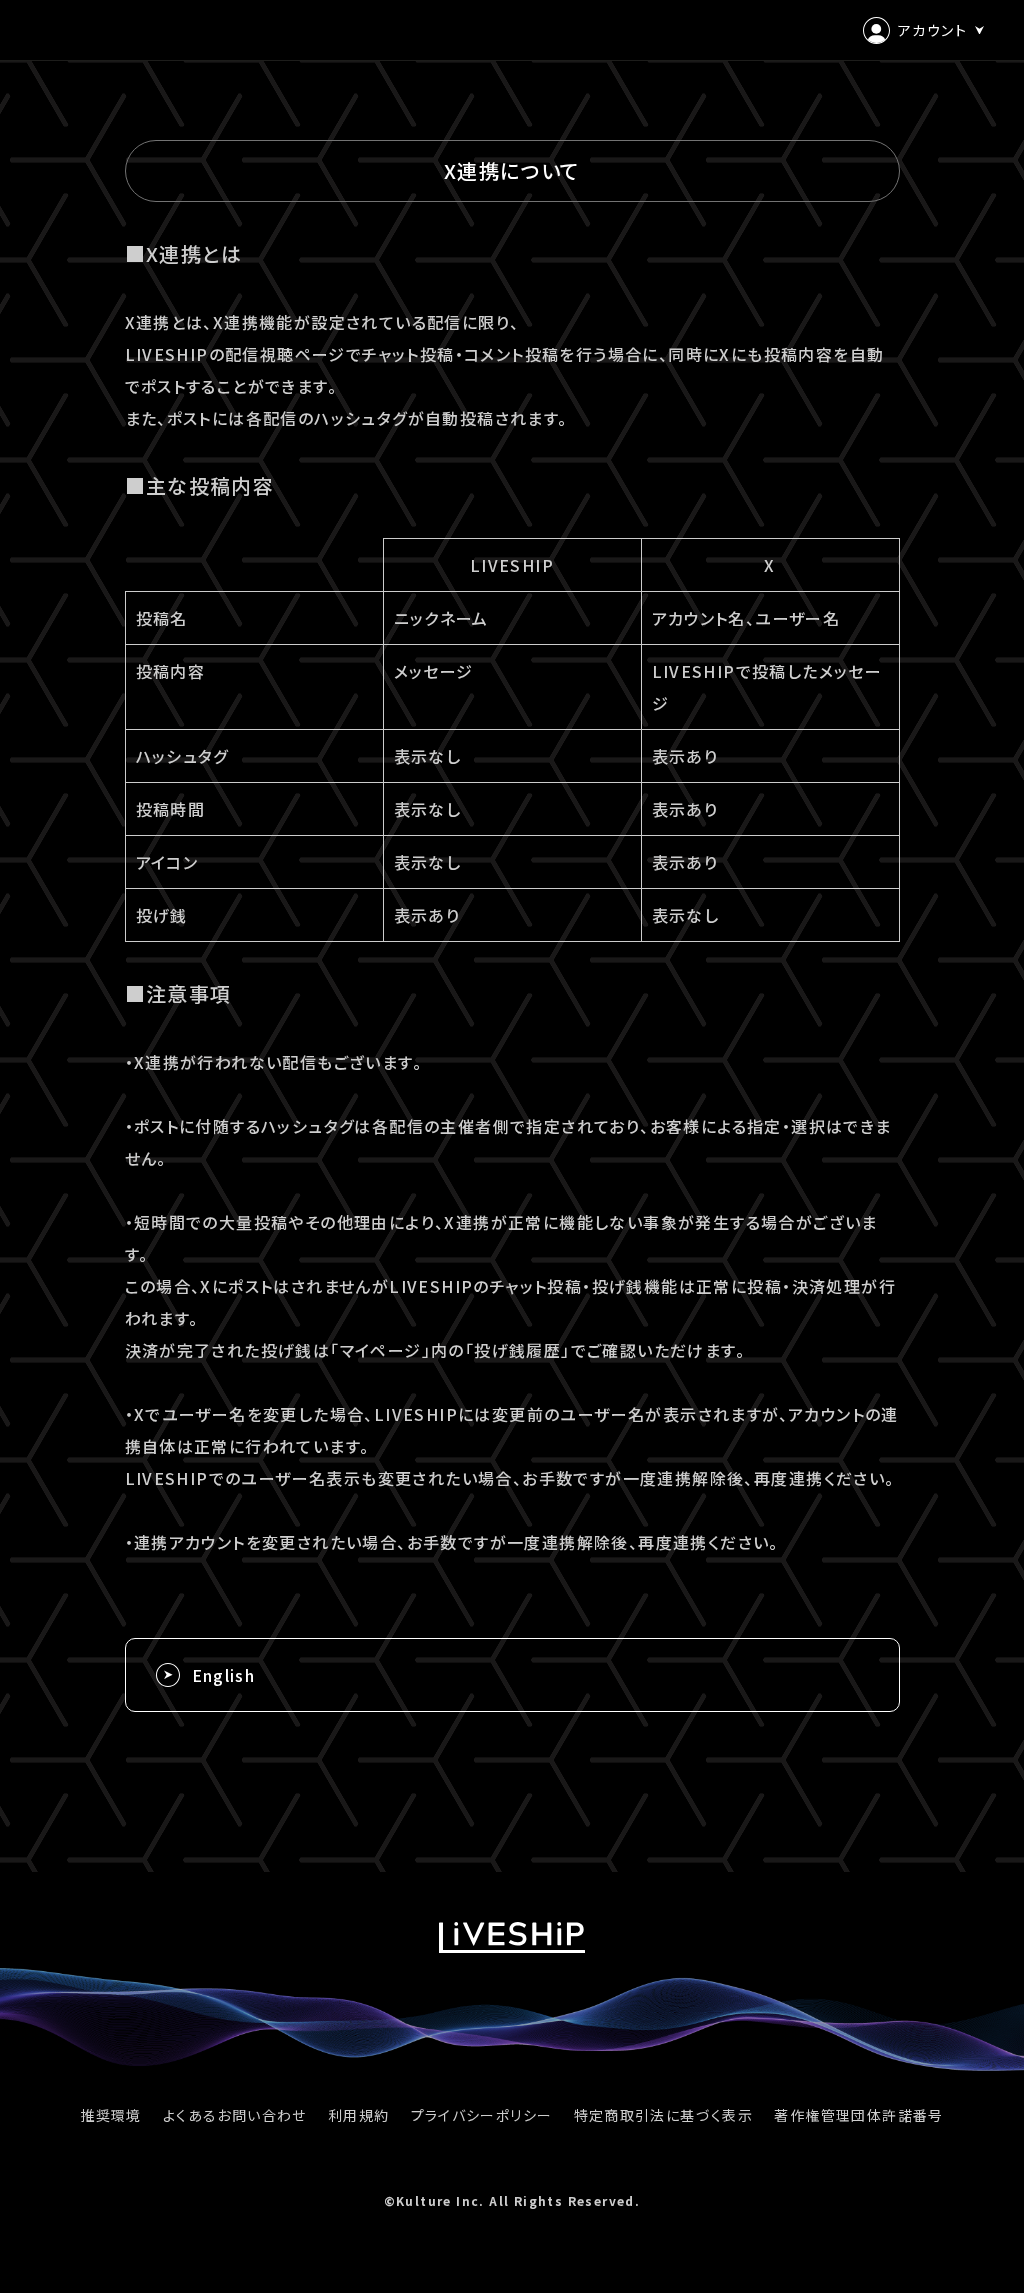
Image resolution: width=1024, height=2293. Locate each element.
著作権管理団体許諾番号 (858, 2115)
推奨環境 (111, 2115)
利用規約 (359, 2115)
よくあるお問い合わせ (235, 2115)
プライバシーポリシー (482, 2115)
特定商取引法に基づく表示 (664, 2115)
